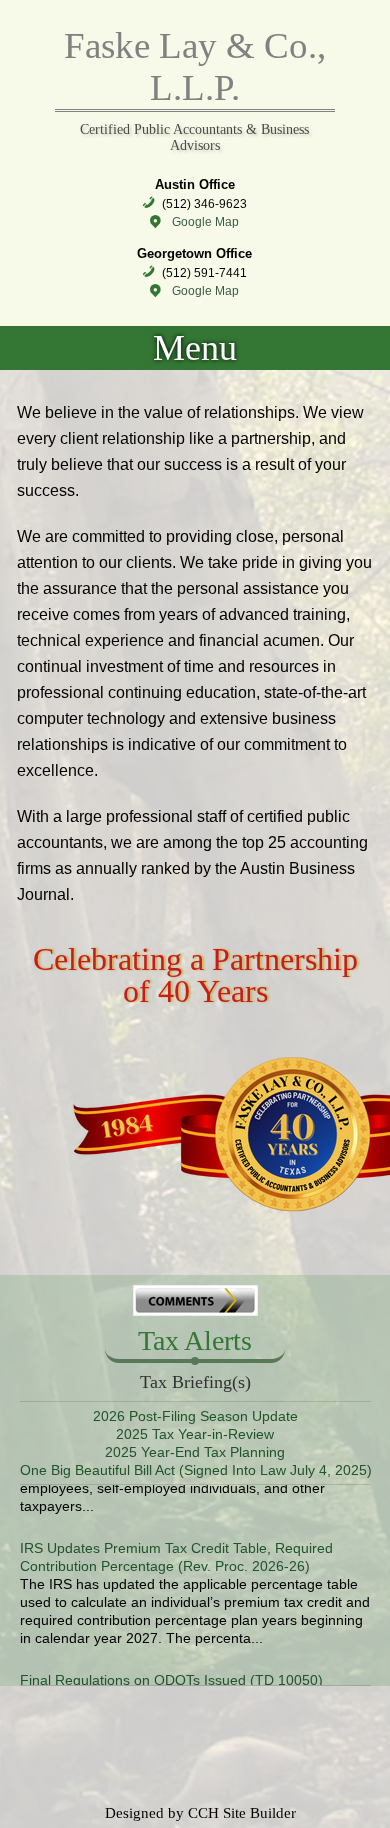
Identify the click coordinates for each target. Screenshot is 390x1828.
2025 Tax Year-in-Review (195, 1434)
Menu (195, 348)
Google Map (205, 222)
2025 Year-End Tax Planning (195, 1452)
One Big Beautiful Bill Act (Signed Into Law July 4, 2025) (195, 1470)
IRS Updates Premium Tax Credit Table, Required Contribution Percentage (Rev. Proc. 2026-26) (176, 1546)
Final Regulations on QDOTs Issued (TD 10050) (171, 1669)
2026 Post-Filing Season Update (195, 1416)
